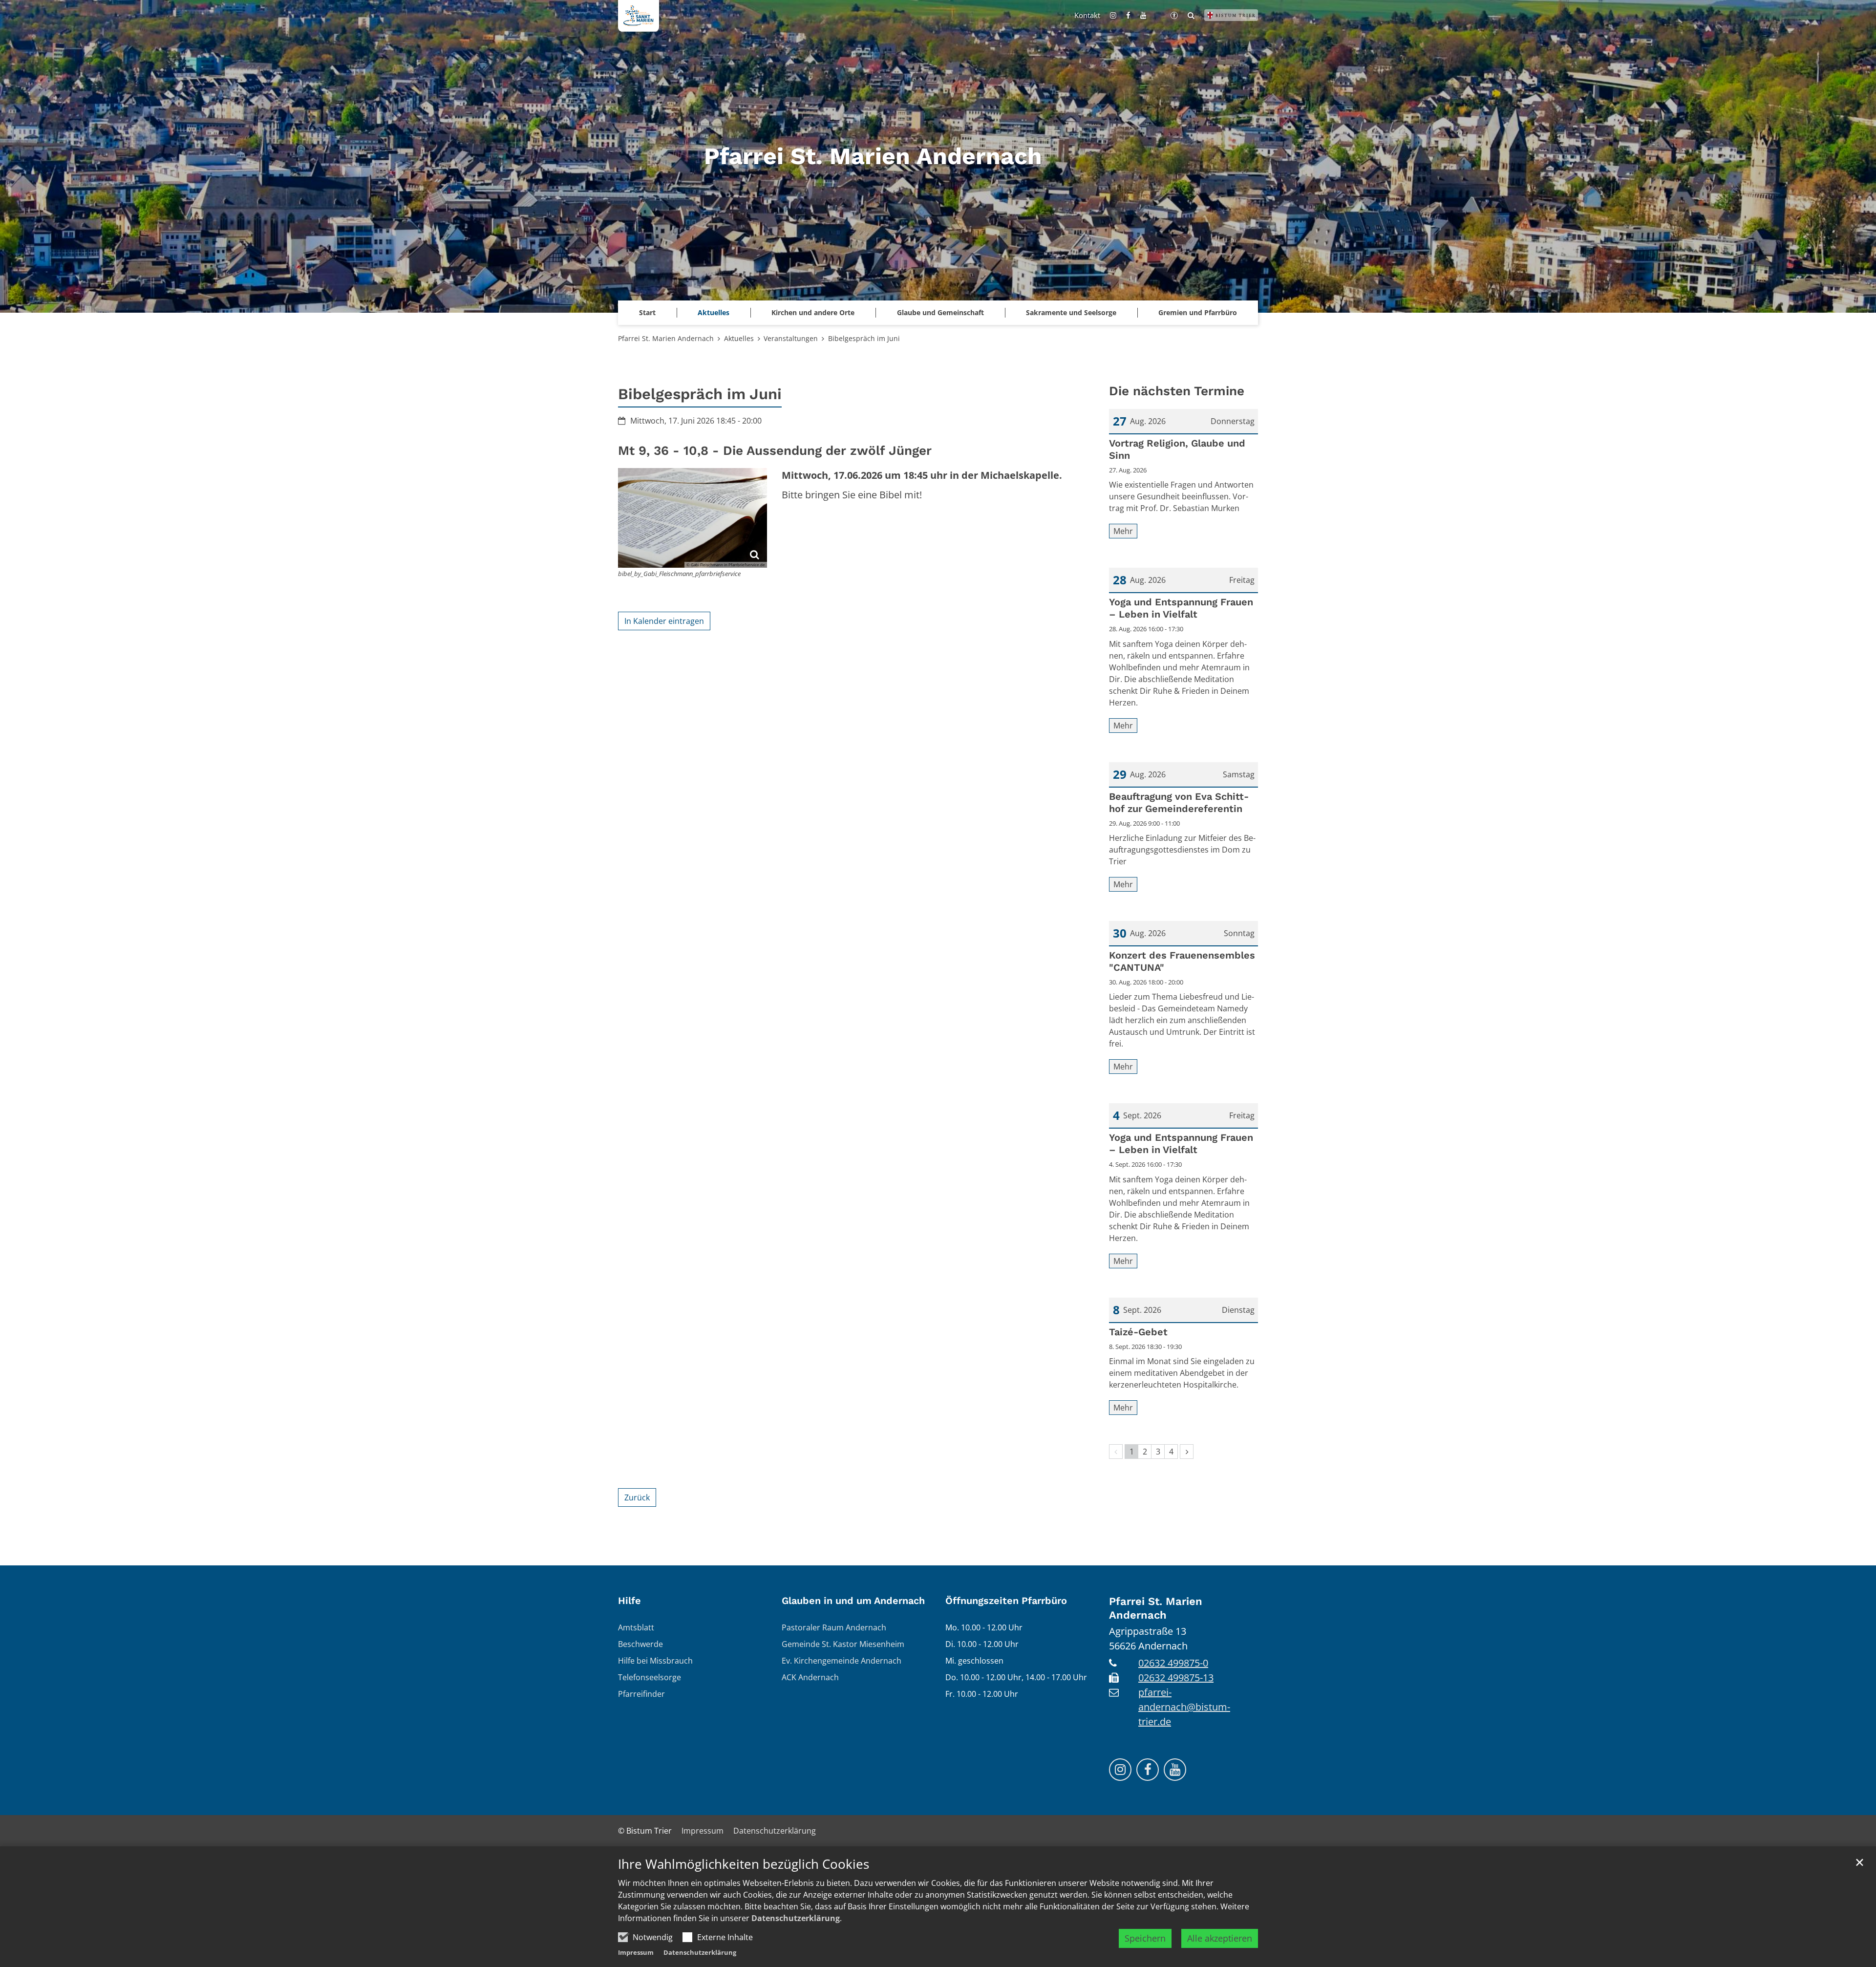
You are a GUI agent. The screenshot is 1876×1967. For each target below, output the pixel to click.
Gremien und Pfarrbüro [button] (1198, 312)
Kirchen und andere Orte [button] (813, 312)
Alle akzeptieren (1220, 1938)
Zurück (637, 1497)
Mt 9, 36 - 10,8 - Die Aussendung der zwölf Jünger (775, 450)
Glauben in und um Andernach (853, 1601)
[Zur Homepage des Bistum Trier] (1231, 15)
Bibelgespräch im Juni (864, 338)
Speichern (1145, 1938)
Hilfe (629, 1601)
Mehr (1123, 531)
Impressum (636, 1952)
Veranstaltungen (791, 338)
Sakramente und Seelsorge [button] (1071, 312)
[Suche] (1191, 15)
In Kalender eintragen (664, 621)
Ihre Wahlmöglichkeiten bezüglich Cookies (744, 1864)
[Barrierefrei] (1174, 15)
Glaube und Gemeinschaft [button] (940, 312)
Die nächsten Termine (1177, 391)
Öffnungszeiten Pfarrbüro (1006, 1601)
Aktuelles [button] (714, 312)
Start (647, 312)
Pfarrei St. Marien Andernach (666, 338)
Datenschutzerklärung (796, 1918)
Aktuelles (739, 338)
